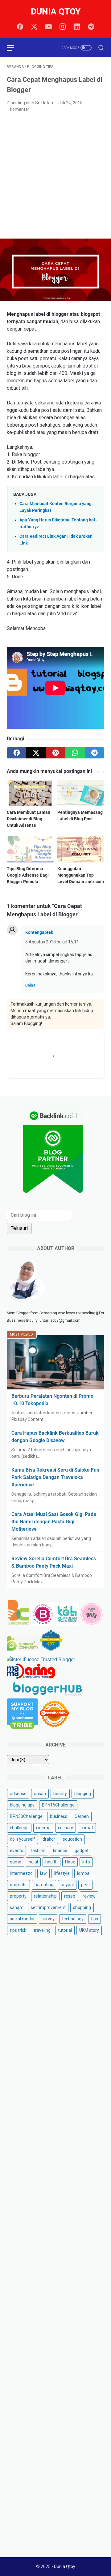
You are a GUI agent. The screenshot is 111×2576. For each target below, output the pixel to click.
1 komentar (18, 109)
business (59, 1816)
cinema (43, 1828)
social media (22, 1919)
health (51, 1862)
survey (48, 1919)
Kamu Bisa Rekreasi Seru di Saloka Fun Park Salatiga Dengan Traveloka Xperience (55, 1477)
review (89, 1896)
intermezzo (21, 1873)
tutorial (65, 1930)
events (16, 1851)
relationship (45, 1896)
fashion (38, 1851)
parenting (44, 1885)
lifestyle (62, 1873)
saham (17, 1907)
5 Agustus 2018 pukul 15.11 (52, 942)
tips (95, 1919)
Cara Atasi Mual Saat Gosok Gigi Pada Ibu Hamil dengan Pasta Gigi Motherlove (54, 1522)
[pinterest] (55, 753)
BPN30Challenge (26, 1816)
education (72, 1839)
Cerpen (82, 1816)
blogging (83, 1794)
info (86, 1862)
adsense (18, 1794)
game (16, 1862)
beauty (60, 1794)
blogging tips (22, 1805)
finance (60, 1851)
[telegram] (91, 27)
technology (73, 1919)
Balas (30, 985)
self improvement (48, 1907)
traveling (42, 1930)
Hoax (70, 1862)
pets (85, 1885)
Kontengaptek (39, 932)
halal (33, 1862)
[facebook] (20, 27)
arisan (40, 1794)
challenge (19, 1828)
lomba (83, 1873)
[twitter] (34, 27)
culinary (66, 1828)
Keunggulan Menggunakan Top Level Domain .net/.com (81, 875)
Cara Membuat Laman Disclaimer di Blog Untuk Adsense (29, 819)
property (18, 1896)
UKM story (89, 1930)
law (43, 1873)
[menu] (14, 48)
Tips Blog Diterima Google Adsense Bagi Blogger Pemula (28, 875)
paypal (67, 1885)
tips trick (18, 1930)
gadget (82, 1851)
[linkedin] (77, 27)
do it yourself (23, 1839)
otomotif (18, 1885)
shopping (82, 1907)
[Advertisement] (55, 176)
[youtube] (48, 27)
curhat (87, 1828)
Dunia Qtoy (56, 12)
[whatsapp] (75, 753)
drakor (49, 1839)
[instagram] (63, 27)
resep (70, 1896)
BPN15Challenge (58, 1805)
